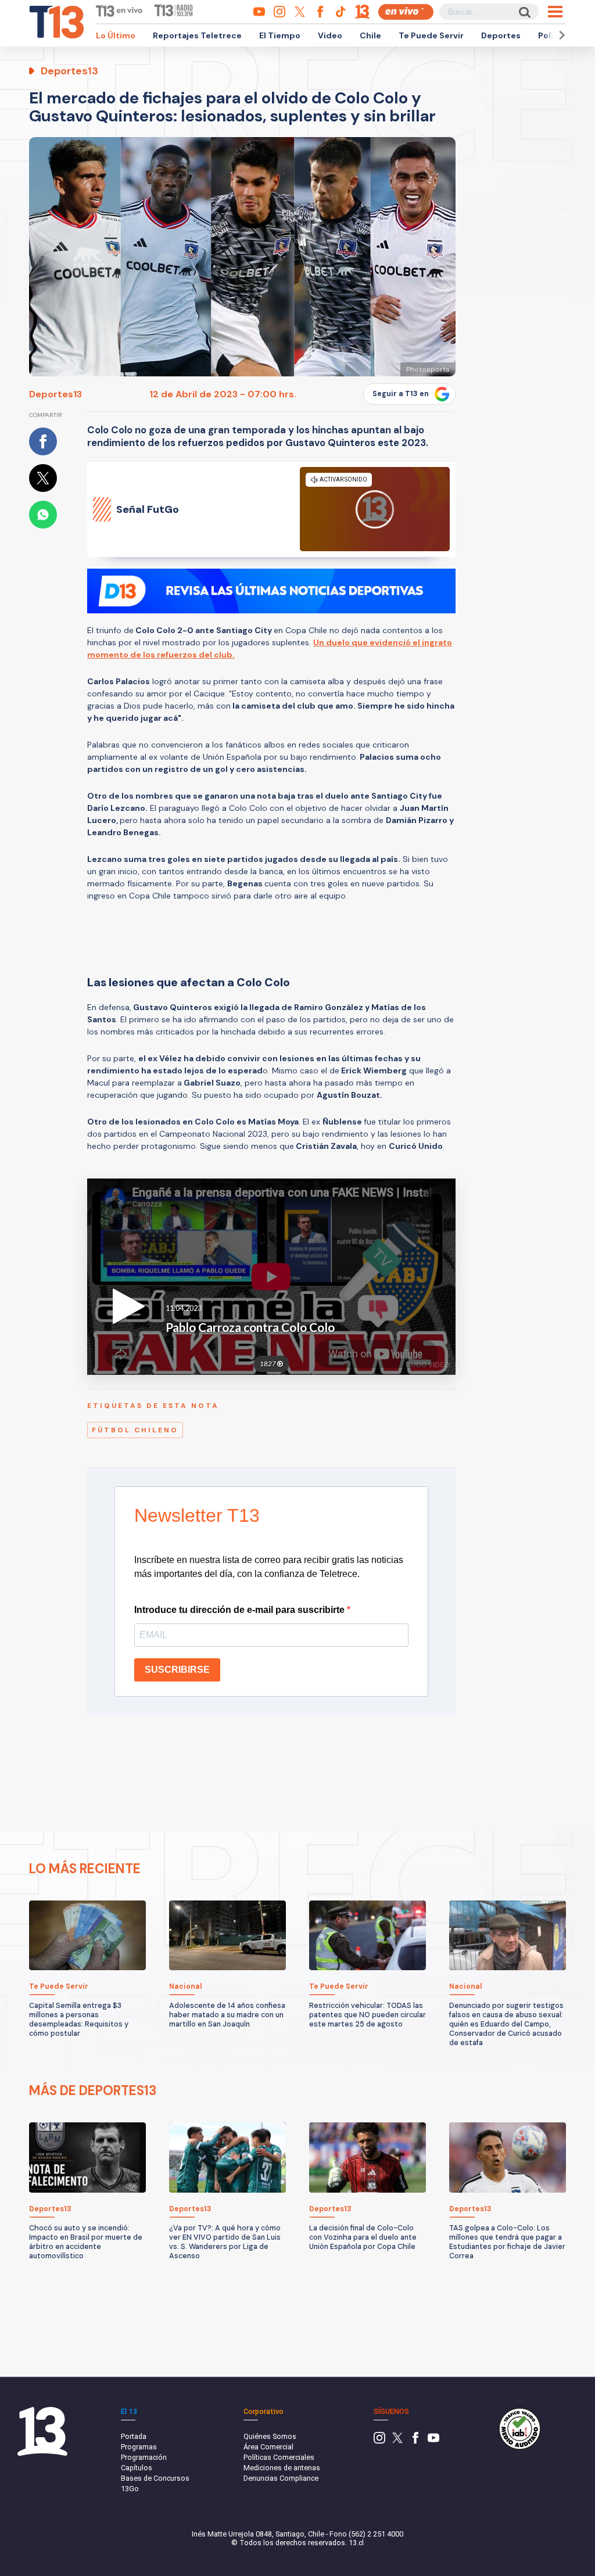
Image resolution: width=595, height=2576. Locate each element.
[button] (560, 35)
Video (330, 35)
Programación (144, 2457)
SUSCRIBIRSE (177, 1670)
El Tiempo (280, 35)
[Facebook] (415, 2441)
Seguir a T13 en (401, 394)
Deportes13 (55, 394)
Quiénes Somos (270, 2436)
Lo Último (116, 35)
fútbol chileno (135, 1430)
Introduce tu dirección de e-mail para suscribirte (241, 1610)
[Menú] (555, 12)
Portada (134, 2436)
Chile (370, 35)
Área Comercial (268, 2447)
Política (554, 35)
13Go (130, 2489)
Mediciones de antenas (282, 2468)
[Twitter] (397, 2441)
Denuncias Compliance (281, 2478)
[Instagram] (379, 2441)
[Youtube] (433, 2441)
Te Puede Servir (431, 35)
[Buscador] (524, 12)
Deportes (501, 35)
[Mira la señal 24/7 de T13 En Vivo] (406, 12)
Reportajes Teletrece (197, 35)
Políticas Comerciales (279, 2457)
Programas (139, 2447)
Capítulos (137, 2468)
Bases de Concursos (155, 2478)
